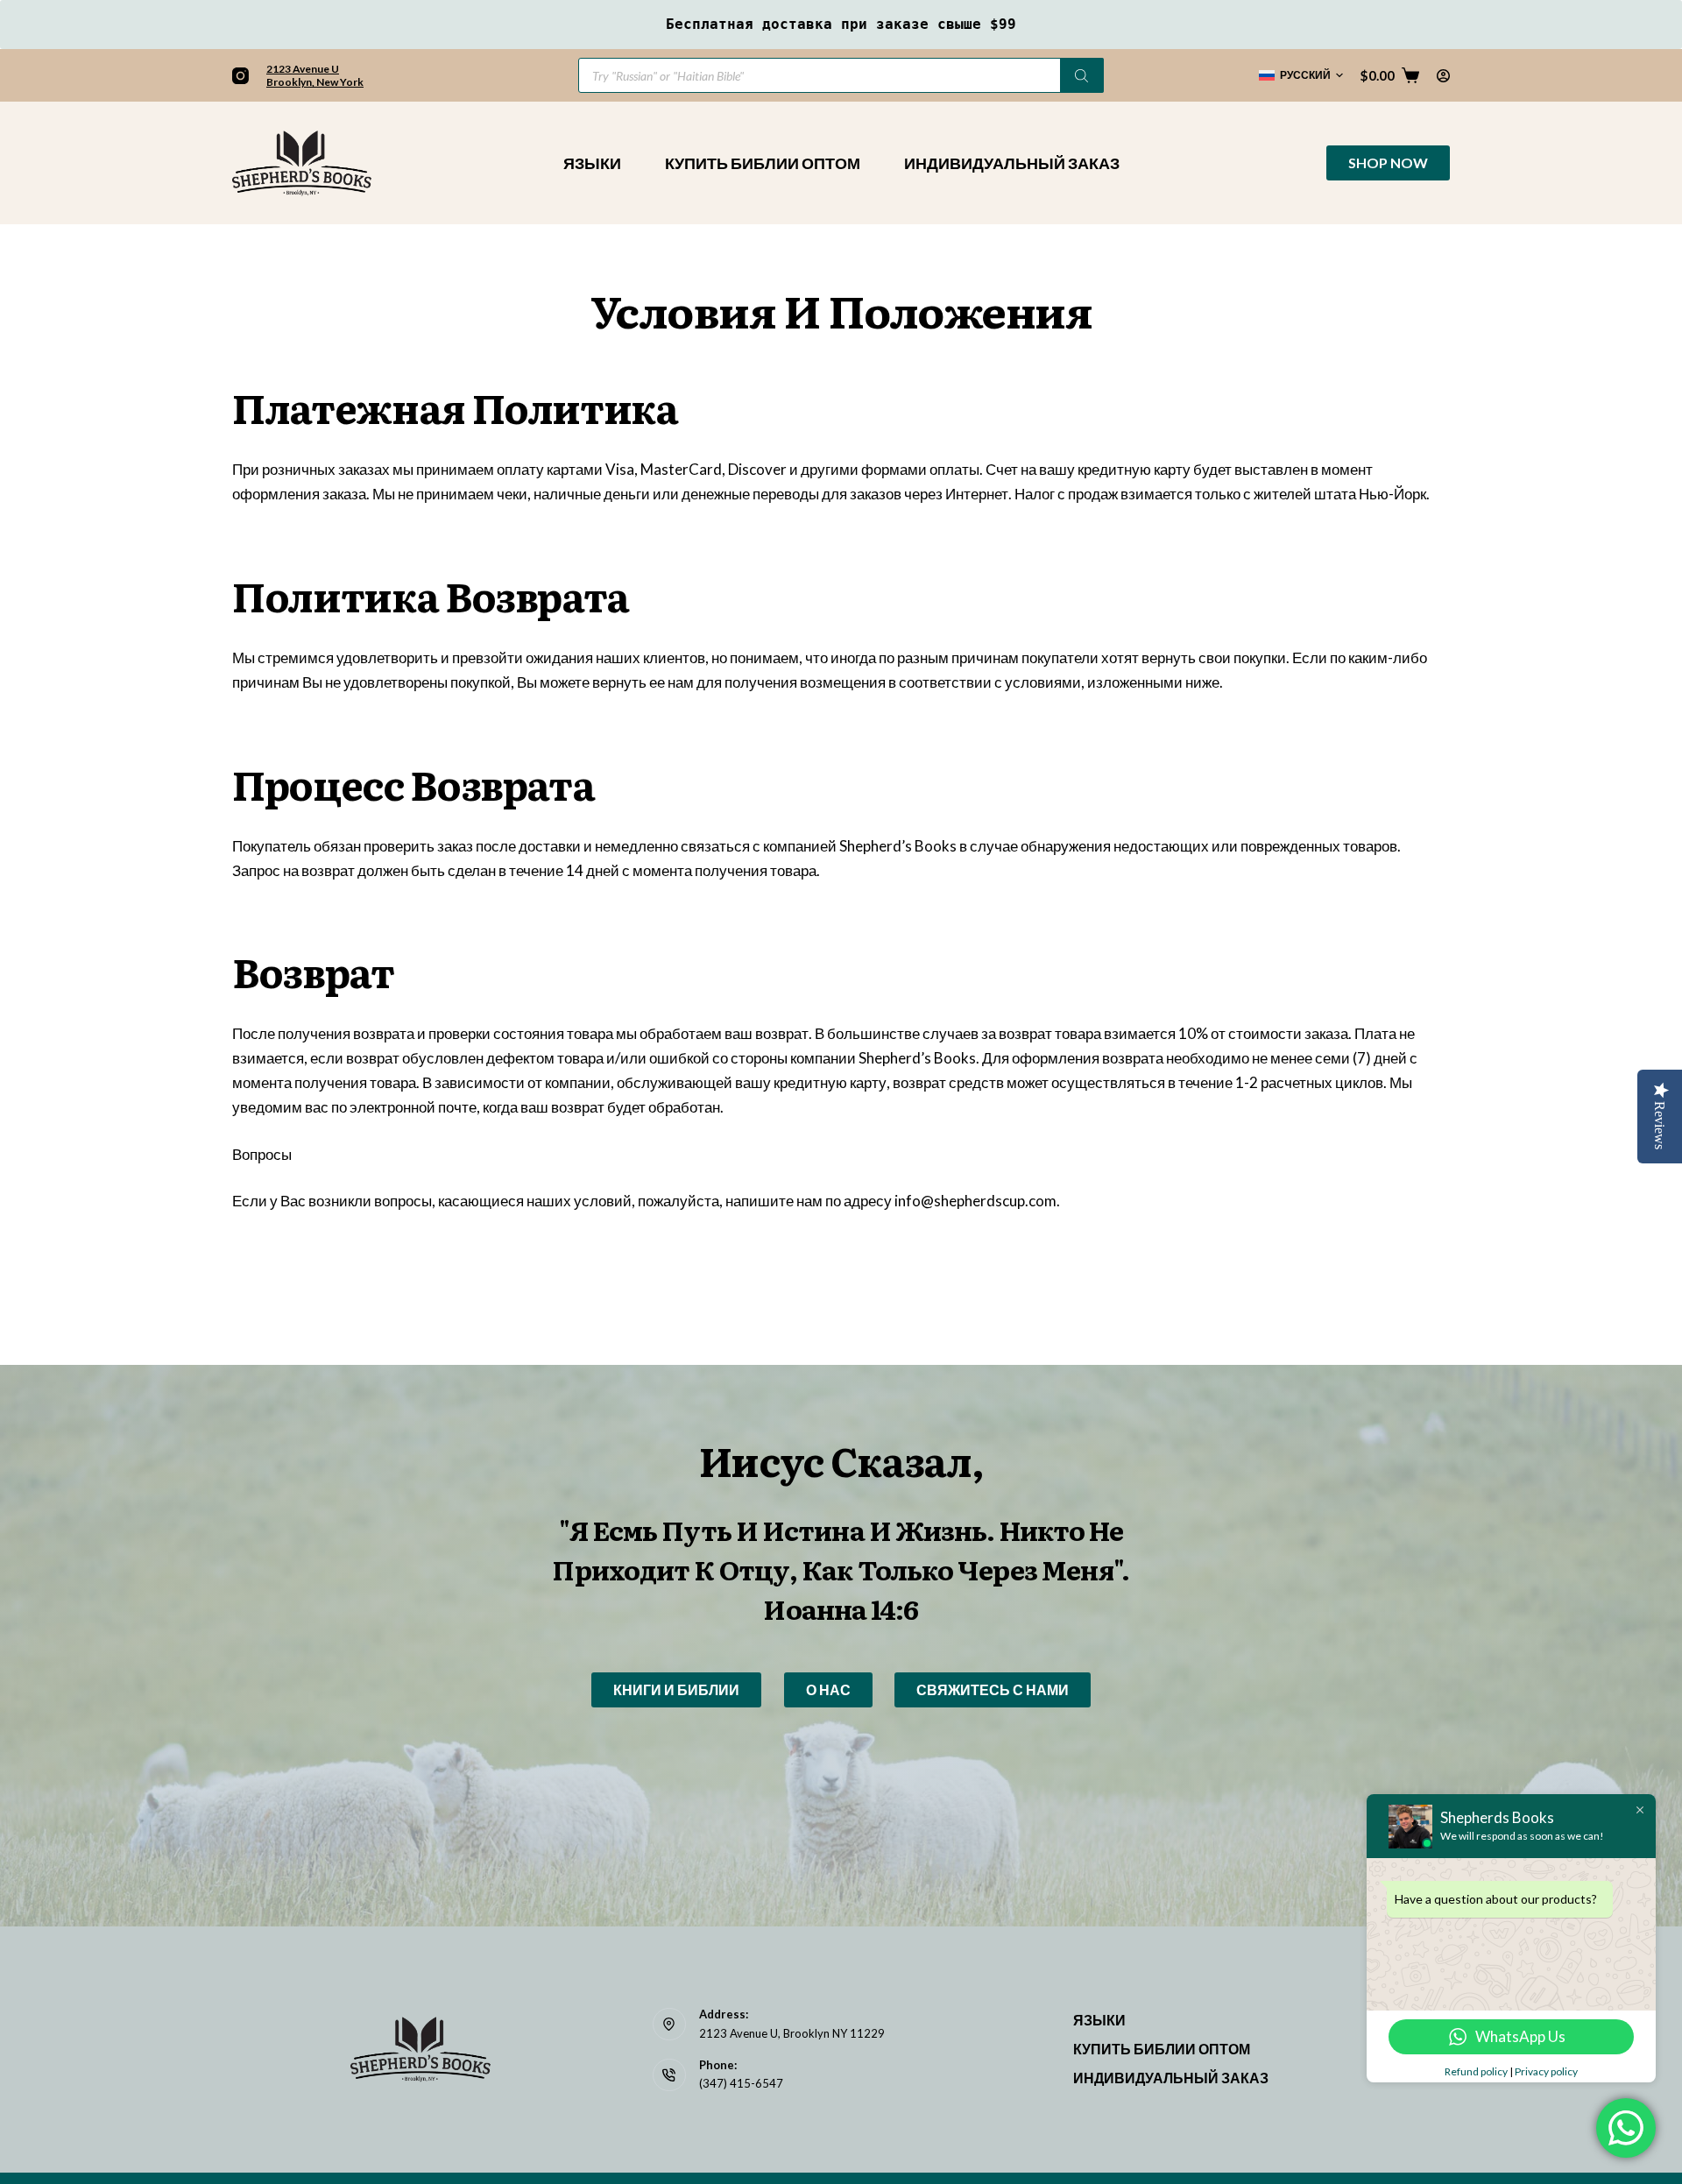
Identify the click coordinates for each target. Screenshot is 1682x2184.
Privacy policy (1546, 2071)
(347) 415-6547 (741, 2083)
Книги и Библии (676, 1689)
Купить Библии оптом (763, 163)
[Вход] (1443, 76)
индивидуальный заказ (1012, 163)
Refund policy (1476, 2071)
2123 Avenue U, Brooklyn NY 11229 (792, 2033)
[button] (1301, 75)
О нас (828, 1689)
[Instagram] (240, 76)
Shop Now (1388, 163)
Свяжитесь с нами (993, 1689)
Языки (592, 163)
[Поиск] (1082, 75)
